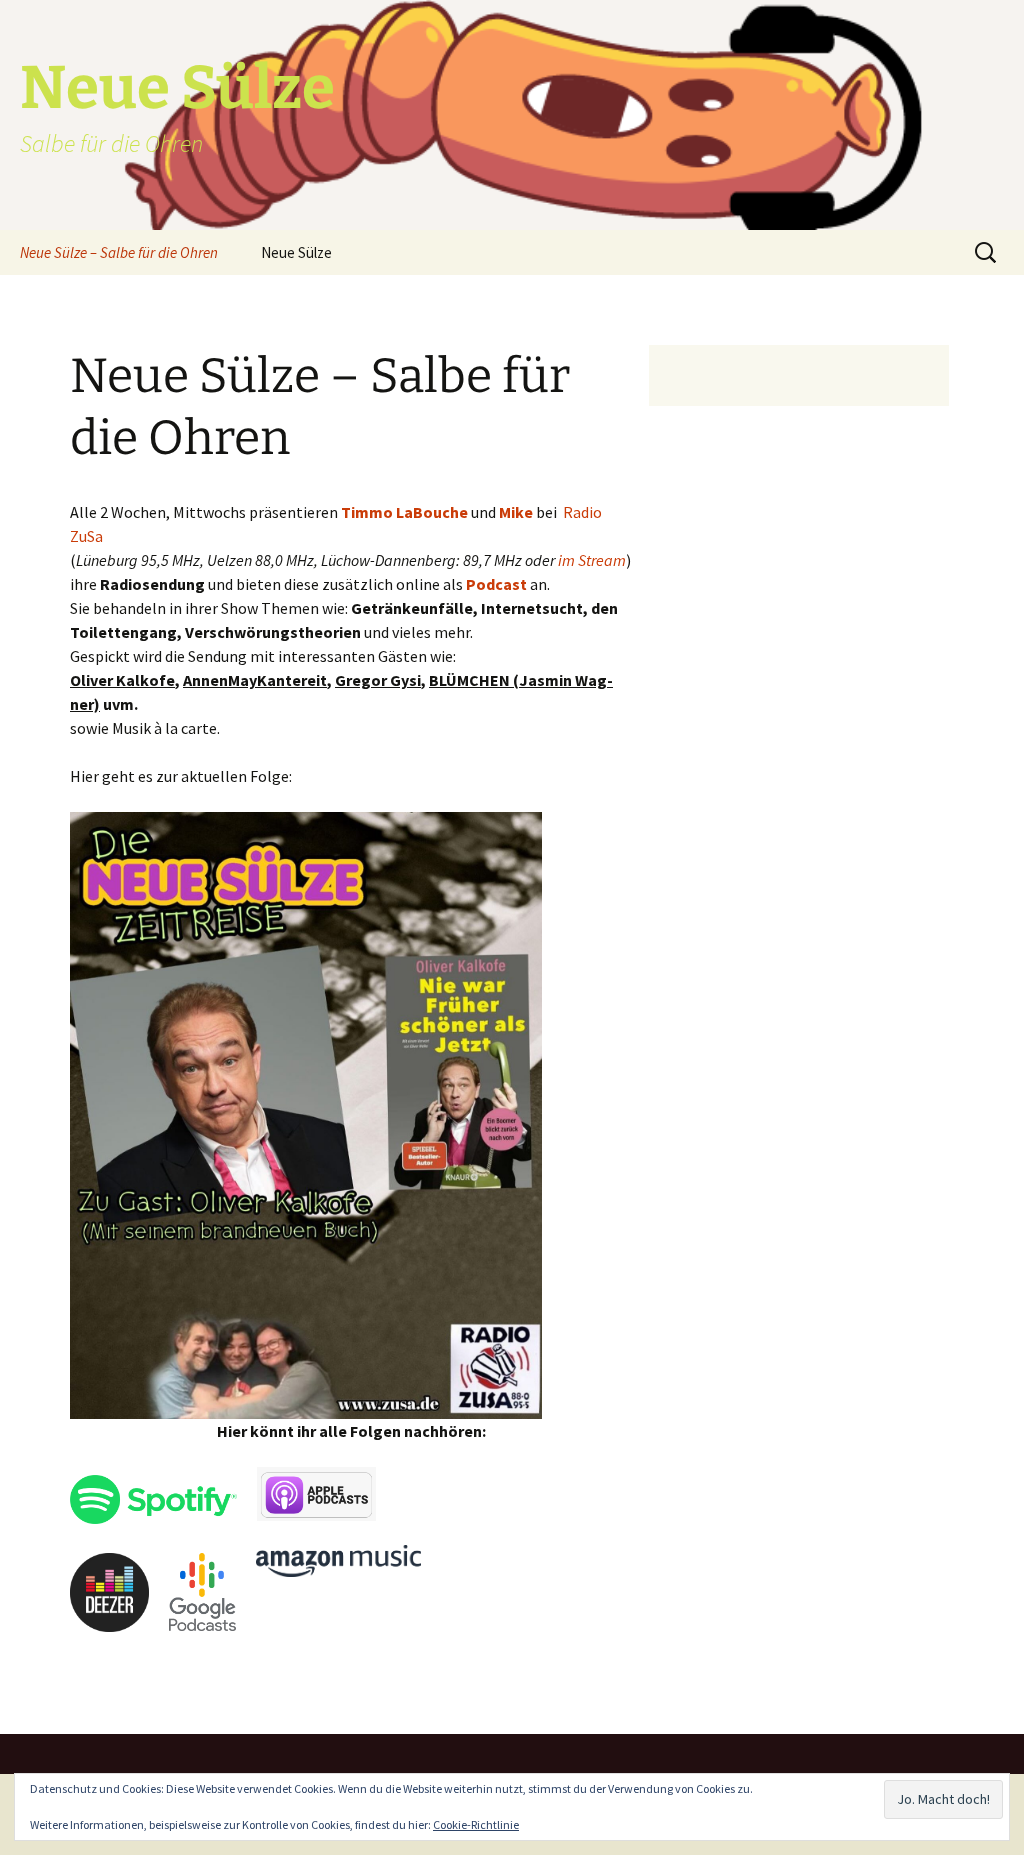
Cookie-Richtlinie (476, 1824)
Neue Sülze (296, 252)
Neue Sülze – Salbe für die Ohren (119, 252)
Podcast (496, 584)
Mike (516, 512)
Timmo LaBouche (404, 512)
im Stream (592, 560)
